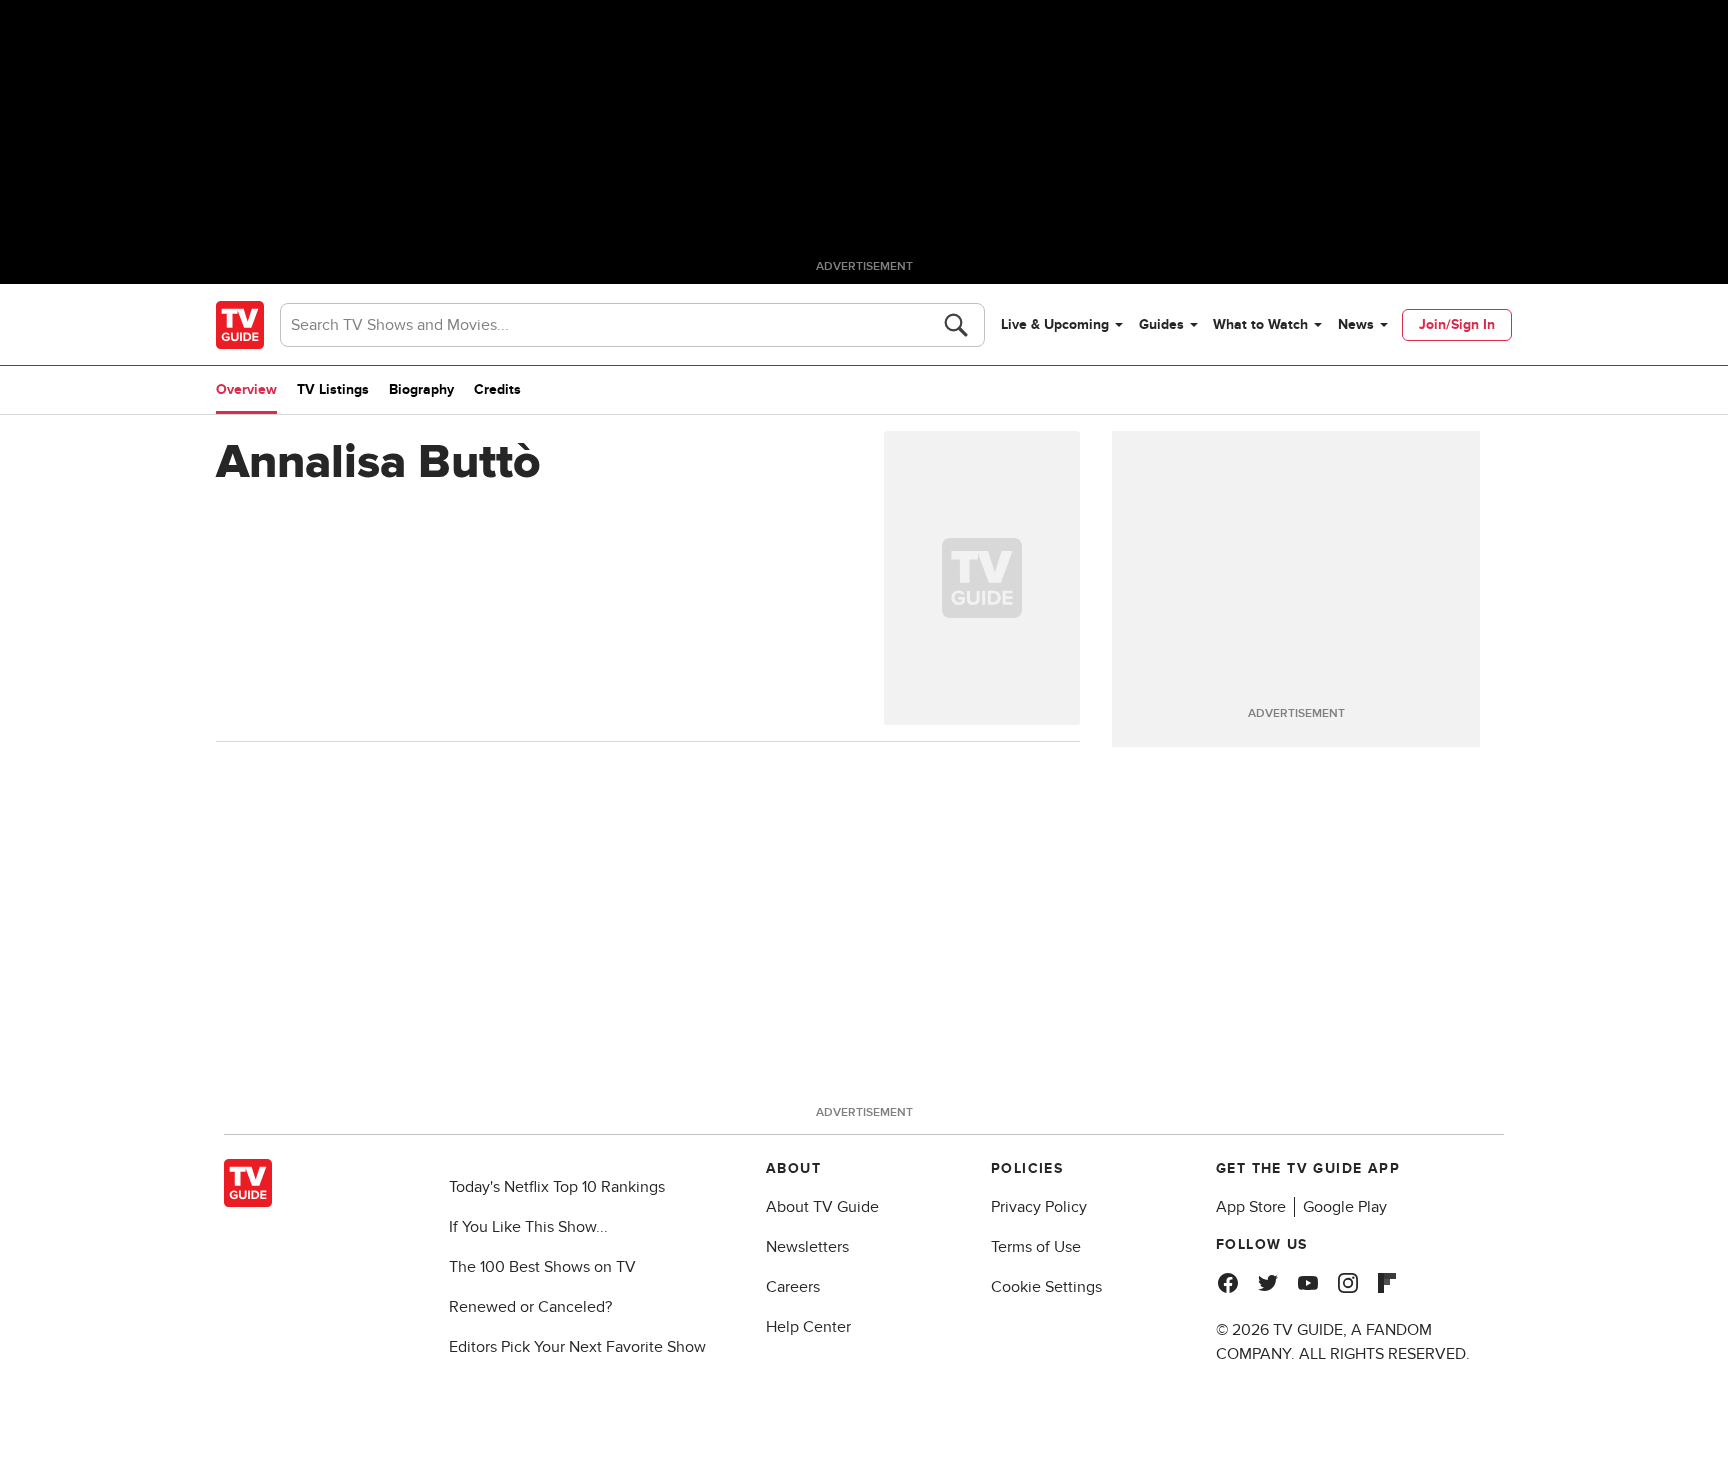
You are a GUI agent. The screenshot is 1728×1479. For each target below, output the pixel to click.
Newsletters (807, 1247)
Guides (1161, 324)
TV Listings (333, 389)
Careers (793, 1287)
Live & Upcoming (1055, 324)
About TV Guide (822, 1207)
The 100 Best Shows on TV (542, 1267)
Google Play (1345, 1207)
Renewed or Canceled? (530, 1307)
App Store (1251, 1207)
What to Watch (1260, 324)
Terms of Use (1036, 1247)
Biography (421, 389)
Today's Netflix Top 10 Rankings (557, 1187)
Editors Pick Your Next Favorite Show (577, 1347)
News (1356, 324)
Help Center (808, 1327)
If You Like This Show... (528, 1227)
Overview (246, 389)
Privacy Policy (1039, 1207)
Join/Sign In (1457, 324)
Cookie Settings (1046, 1287)
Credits (497, 389)
